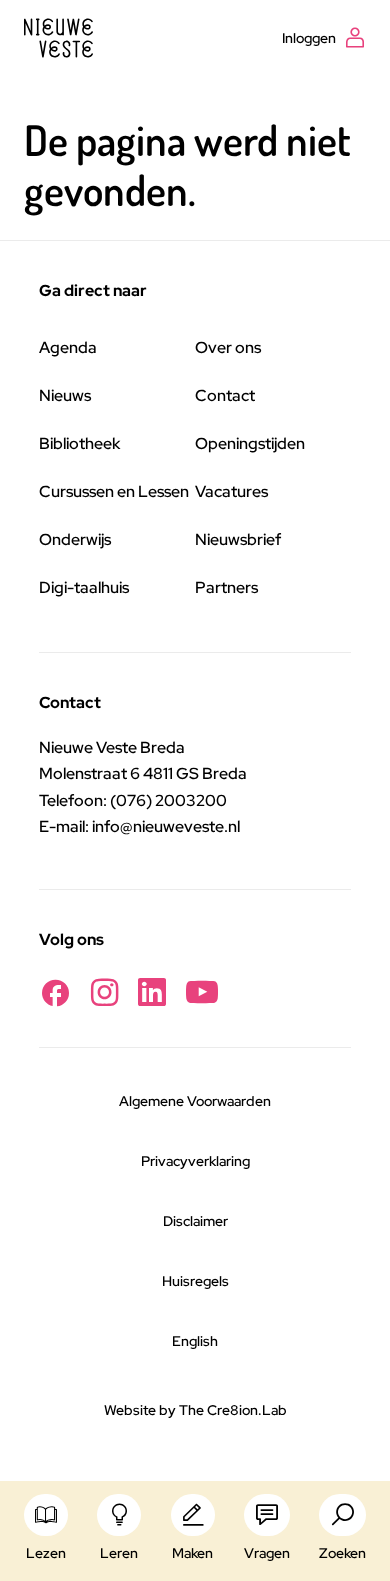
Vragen (267, 1553)
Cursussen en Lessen (114, 491)
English (195, 1341)
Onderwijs (75, 539)
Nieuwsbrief (238, 539)
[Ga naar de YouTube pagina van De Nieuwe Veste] (202, 992)
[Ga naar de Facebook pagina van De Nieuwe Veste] (55, 992)
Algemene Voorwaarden (195, 1101)
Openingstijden (250, 443)
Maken (192, 1553)
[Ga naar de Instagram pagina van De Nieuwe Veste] (104, 992)
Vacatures (231, 491)
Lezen (46, 1553)
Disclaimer (195, 1221)
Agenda (68, 347)
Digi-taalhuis (84, 587)
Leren (119, 1553)
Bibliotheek (79, 443)
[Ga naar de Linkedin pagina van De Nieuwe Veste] (152, 992)
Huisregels (195, 1281)
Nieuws (65, 395)
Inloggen (309, 38)
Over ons (228, 347)
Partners (226, 587)
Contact (225, 395)
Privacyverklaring (195, 1161)
